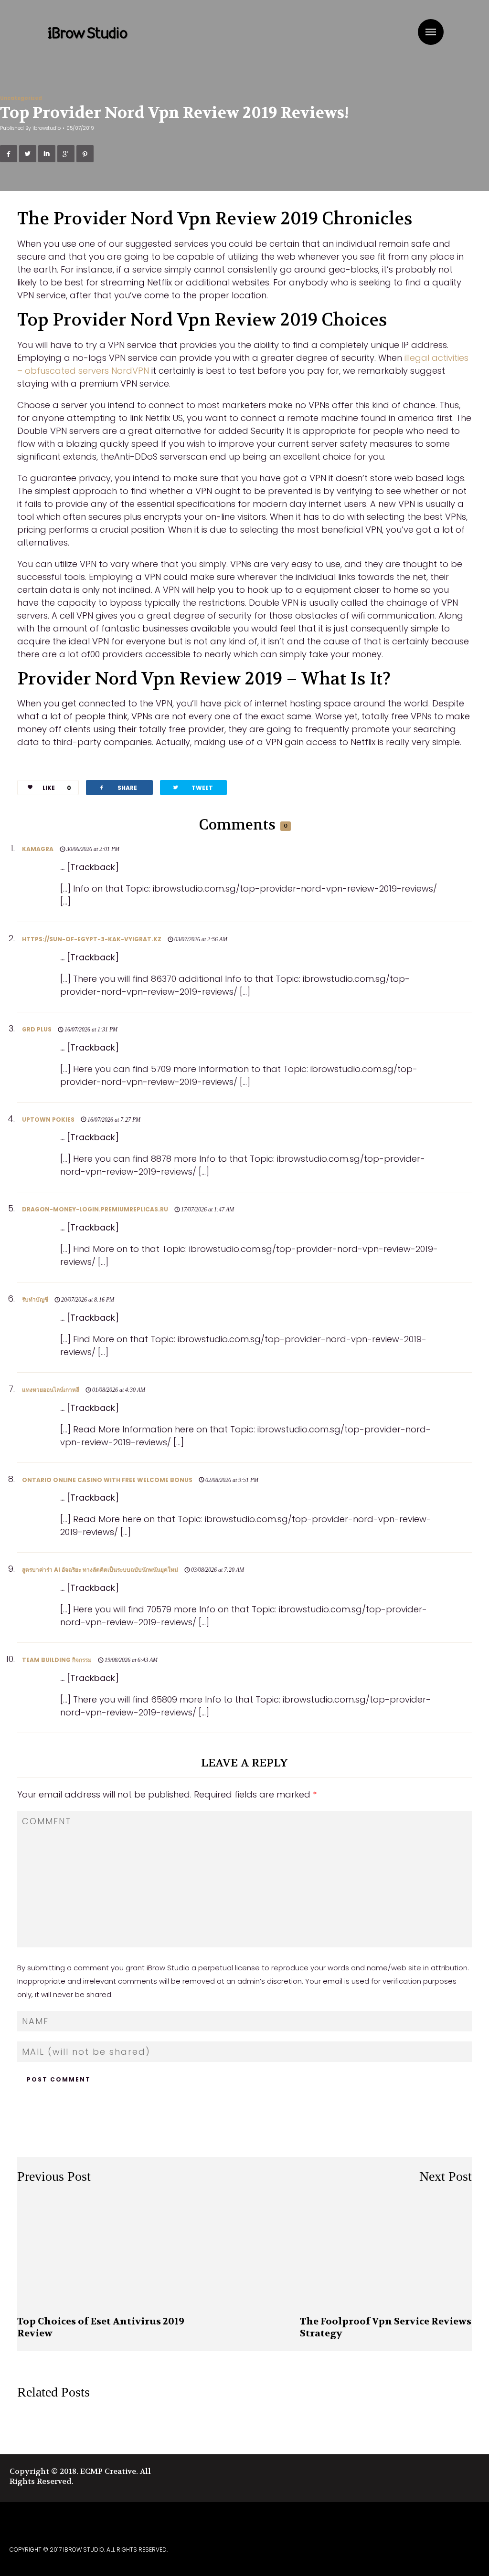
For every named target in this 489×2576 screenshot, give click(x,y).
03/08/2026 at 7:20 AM (218, 1570)
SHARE (117, 787)
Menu (431, 32)
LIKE (57, 788)
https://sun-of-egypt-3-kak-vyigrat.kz (92, 939)
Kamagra (38, 849)
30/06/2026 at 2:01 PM (93, 849)
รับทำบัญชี (35, 1299)
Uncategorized (21, 98)
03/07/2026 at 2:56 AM (201, 939)
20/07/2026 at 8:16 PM (88, 1300)
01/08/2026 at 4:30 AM (119, 1390)
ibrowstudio (47, 128)
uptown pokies (48, 1120)
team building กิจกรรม (57, 1660)
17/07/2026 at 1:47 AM (207, 1209)
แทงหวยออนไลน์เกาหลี (51, 1390)
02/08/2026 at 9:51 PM (232, 1480)
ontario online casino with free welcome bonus (107, 1480)
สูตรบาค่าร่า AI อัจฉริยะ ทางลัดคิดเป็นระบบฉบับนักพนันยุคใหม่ (100, 1570)
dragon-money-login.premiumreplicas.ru (95, 1209)
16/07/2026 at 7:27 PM (114, 1120)
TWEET (192, 787)
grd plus (37, 1029)
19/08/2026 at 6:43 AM (131, 1660)
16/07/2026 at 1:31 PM (91, 1030)
